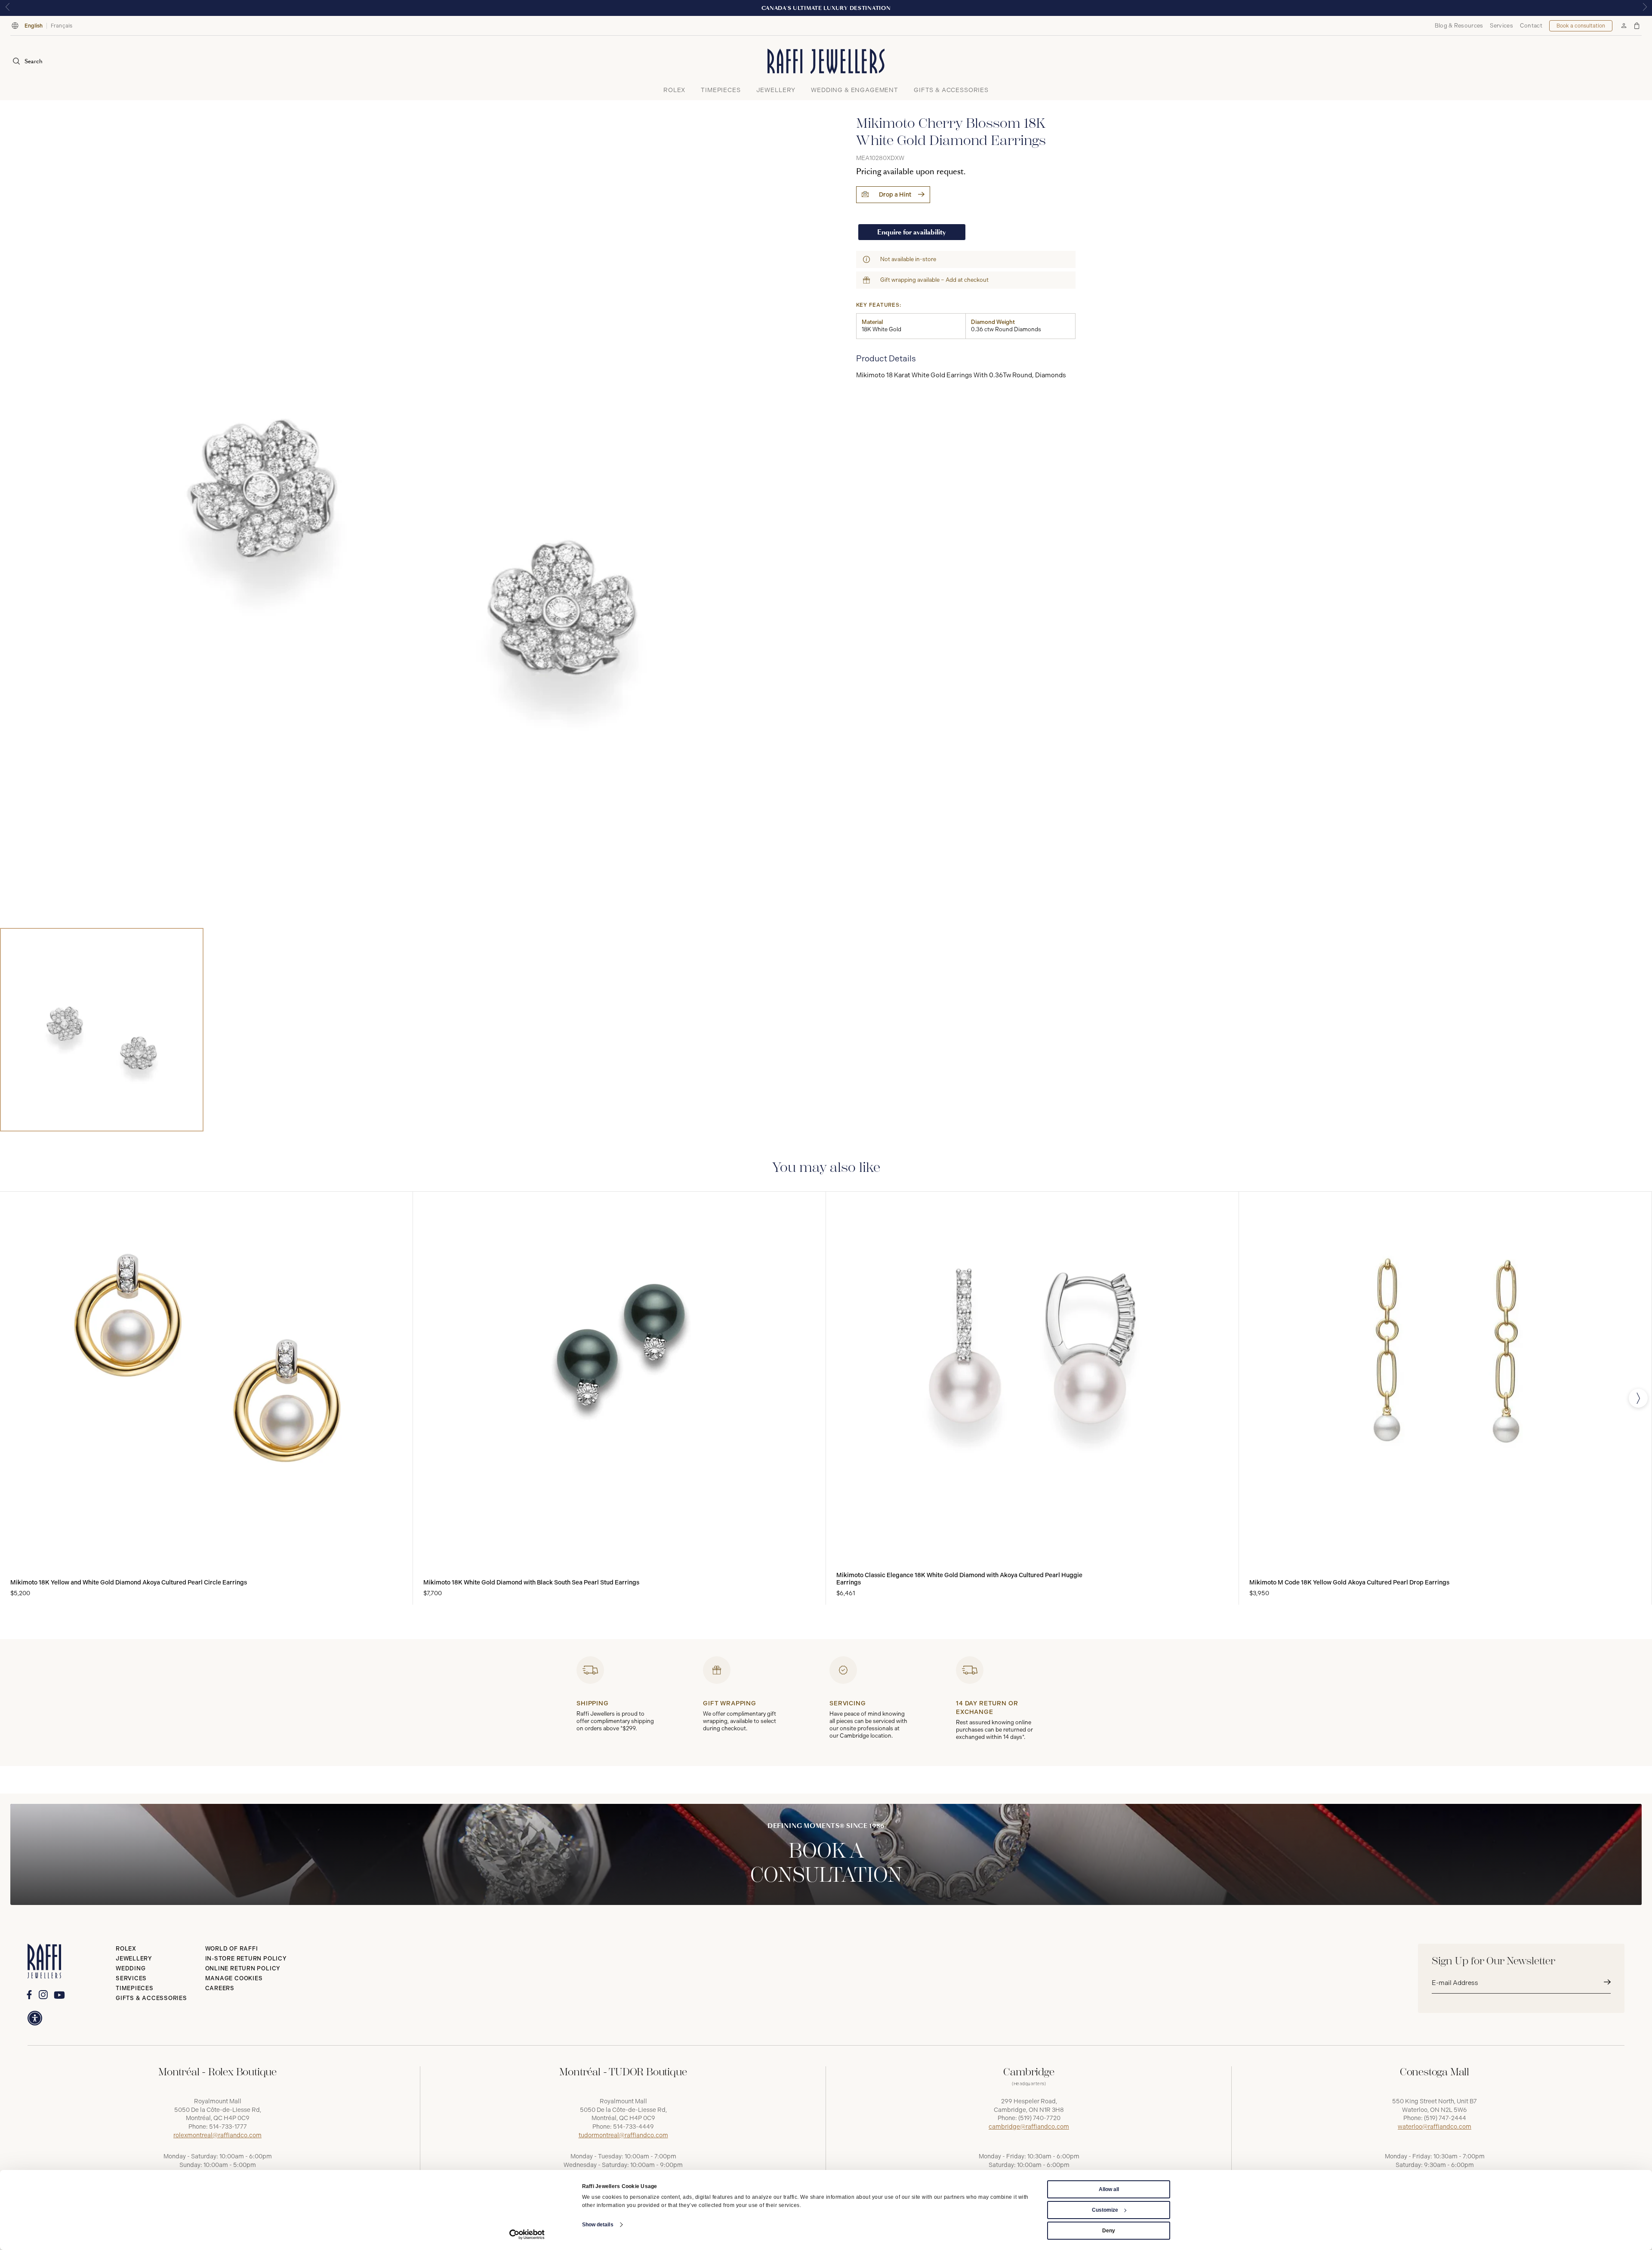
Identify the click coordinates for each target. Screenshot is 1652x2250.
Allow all (1109, 2189)
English (34, 26)
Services (1501, 26)
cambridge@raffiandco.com (1029, 2127)
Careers (220, 1988)
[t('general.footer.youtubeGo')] (59, 1995)
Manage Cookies (234, 1978)
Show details (598, 2225)
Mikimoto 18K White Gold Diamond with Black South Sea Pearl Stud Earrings (531, 1583)
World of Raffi (232, 1949)
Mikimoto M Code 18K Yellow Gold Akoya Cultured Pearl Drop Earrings (1349, 1583)
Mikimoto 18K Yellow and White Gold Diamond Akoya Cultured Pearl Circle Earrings (129, 1583)
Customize (1105, 2210)
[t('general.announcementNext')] (1645, 8)
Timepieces (135, 1988)
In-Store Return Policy (246, 1959)
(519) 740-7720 (1039, 2118)
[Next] (1638, 1398)
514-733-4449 (633, 2127)
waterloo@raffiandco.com (1435, 2127)
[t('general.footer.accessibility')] (35, 2018)
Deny (1109, 2231)
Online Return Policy (243, 1968)
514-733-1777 (228, 2127)
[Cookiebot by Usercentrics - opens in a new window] (527, 2235)
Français (62, 26)
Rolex (126, 1949)
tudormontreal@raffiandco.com (623, 2135)
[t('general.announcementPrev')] (7, 8)
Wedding (131, 1968)
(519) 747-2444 (1445, 2118)
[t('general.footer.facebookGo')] (29, 1995)
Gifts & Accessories (151, 1998)
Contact (1531, 26)
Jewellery (134, 1959)
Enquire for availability (912, 232)
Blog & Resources (1459, 26)
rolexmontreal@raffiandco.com (217, 2135)
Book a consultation (1581, 26)
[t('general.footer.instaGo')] (43, 1995)
